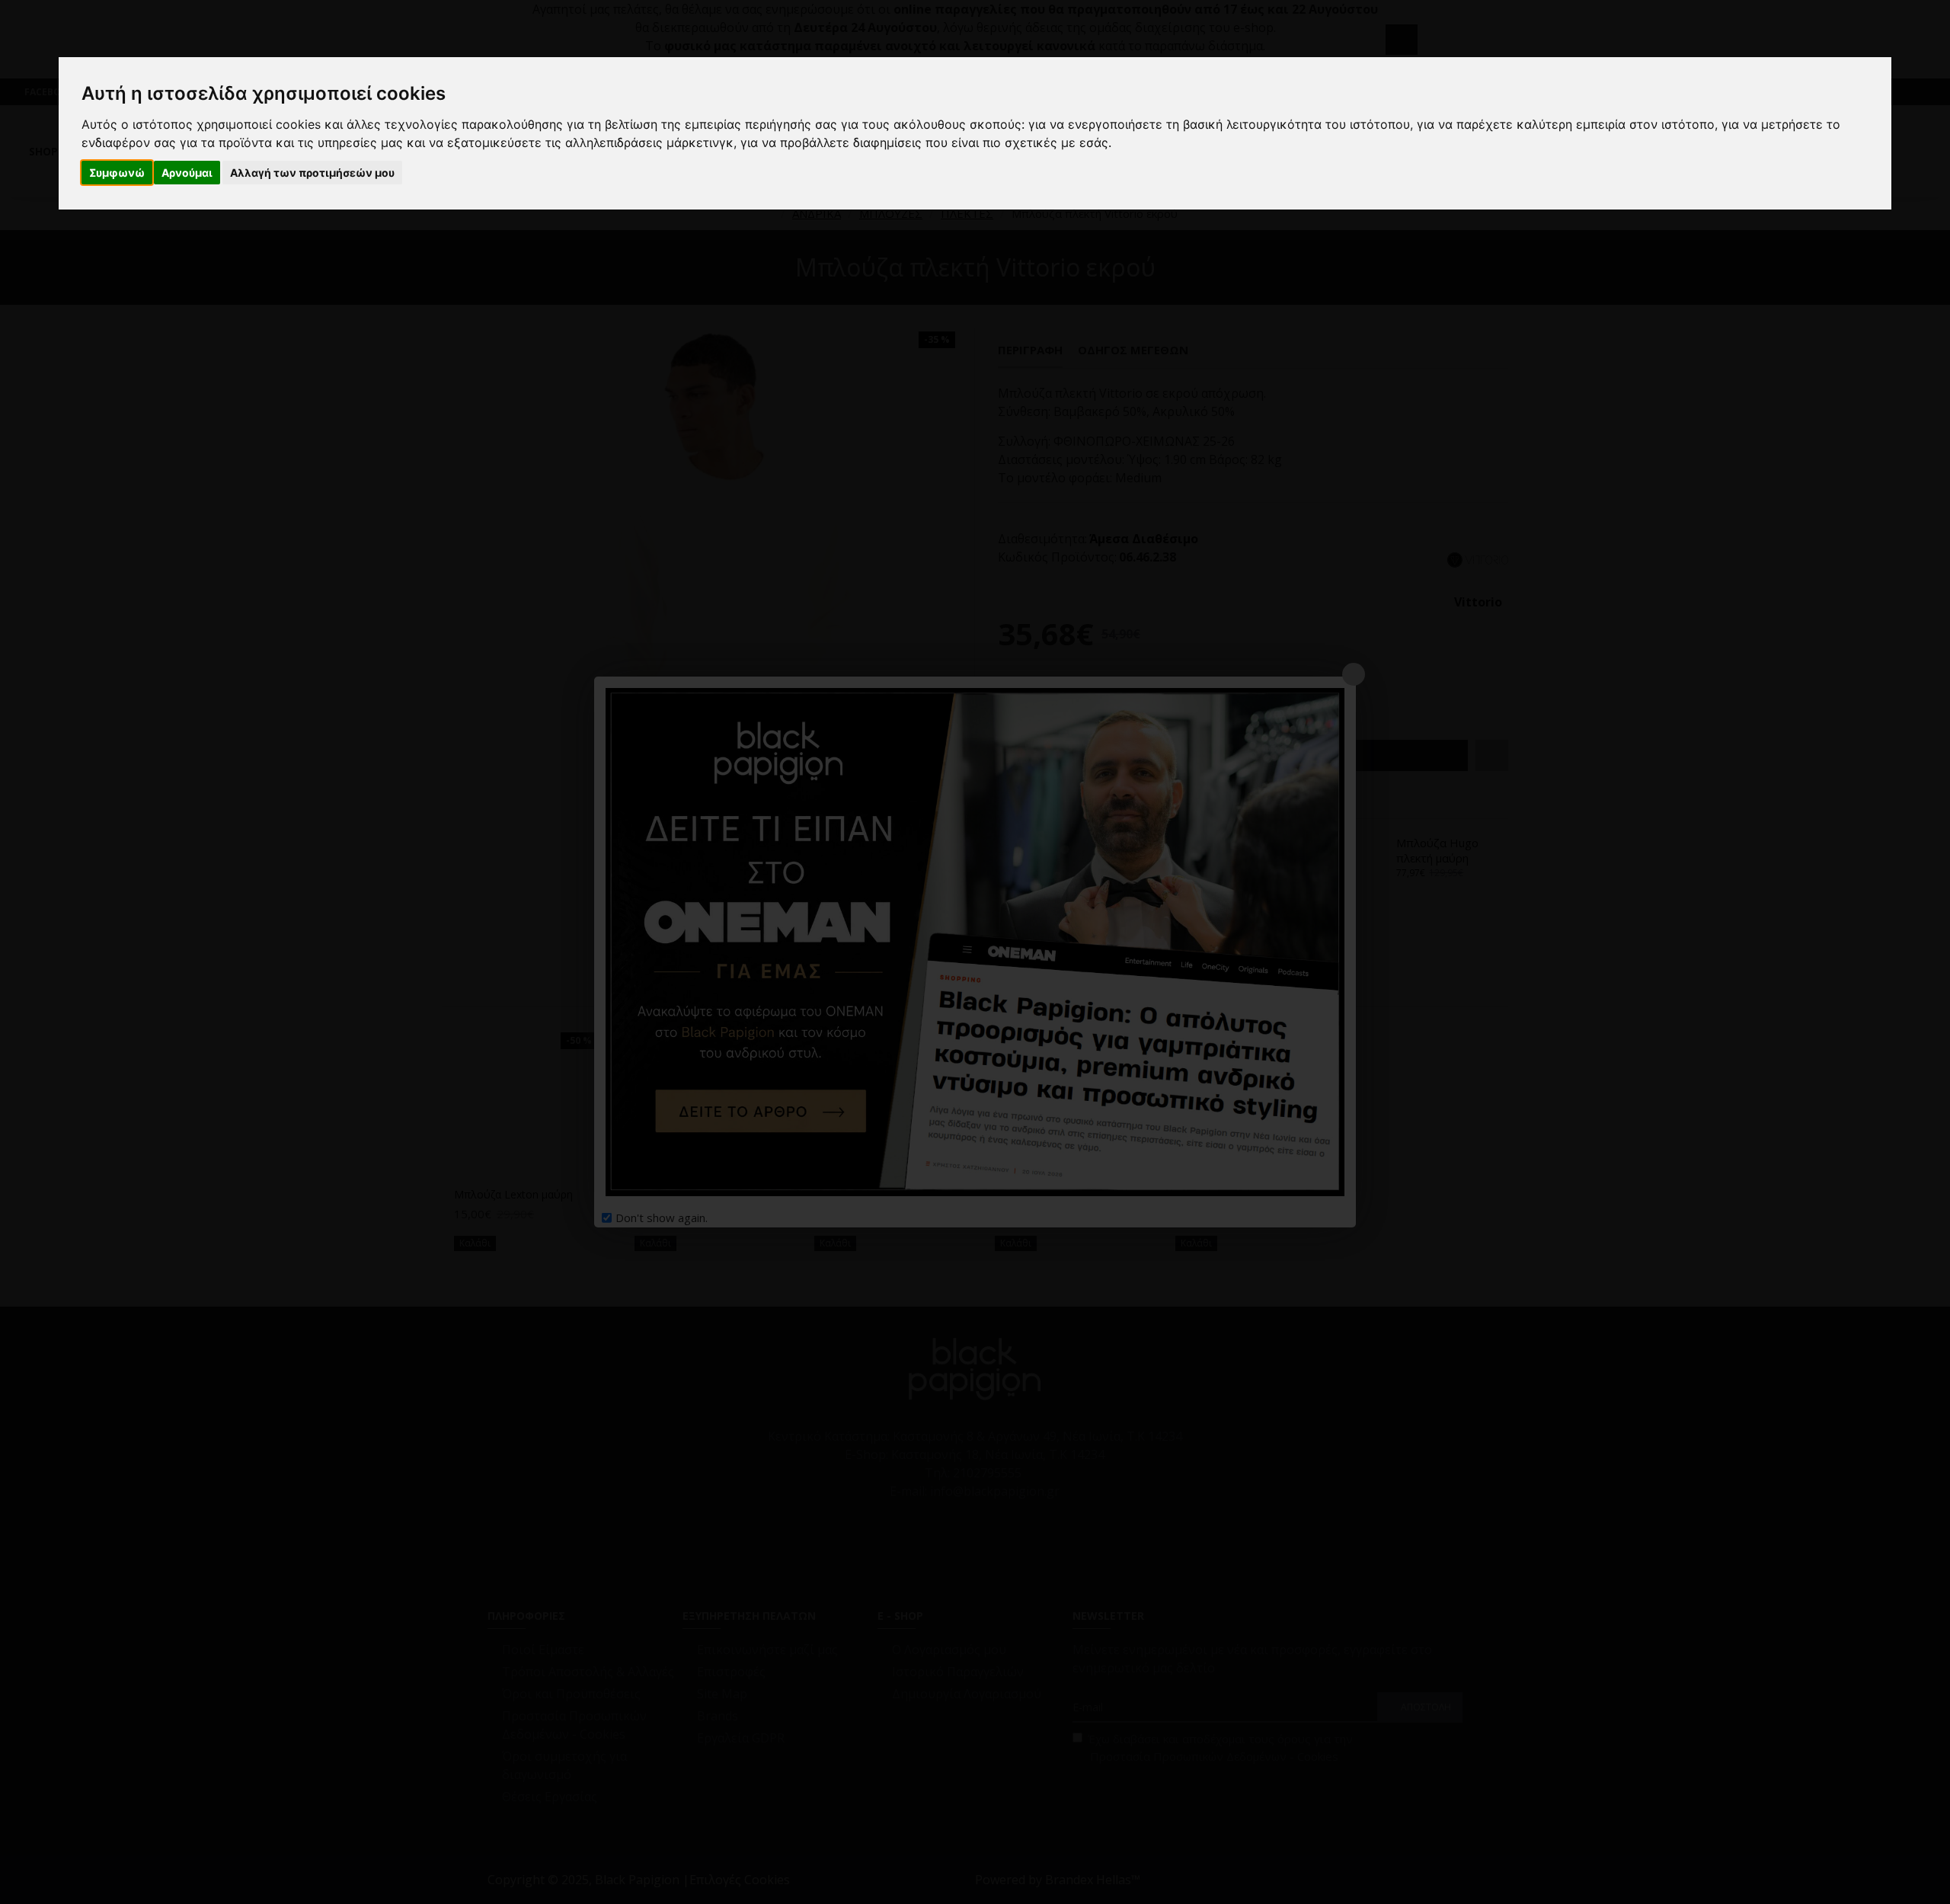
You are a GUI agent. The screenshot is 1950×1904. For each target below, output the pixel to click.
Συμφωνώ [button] (117, 173)
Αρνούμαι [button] (187, 173)
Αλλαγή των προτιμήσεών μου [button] (312, 173)
